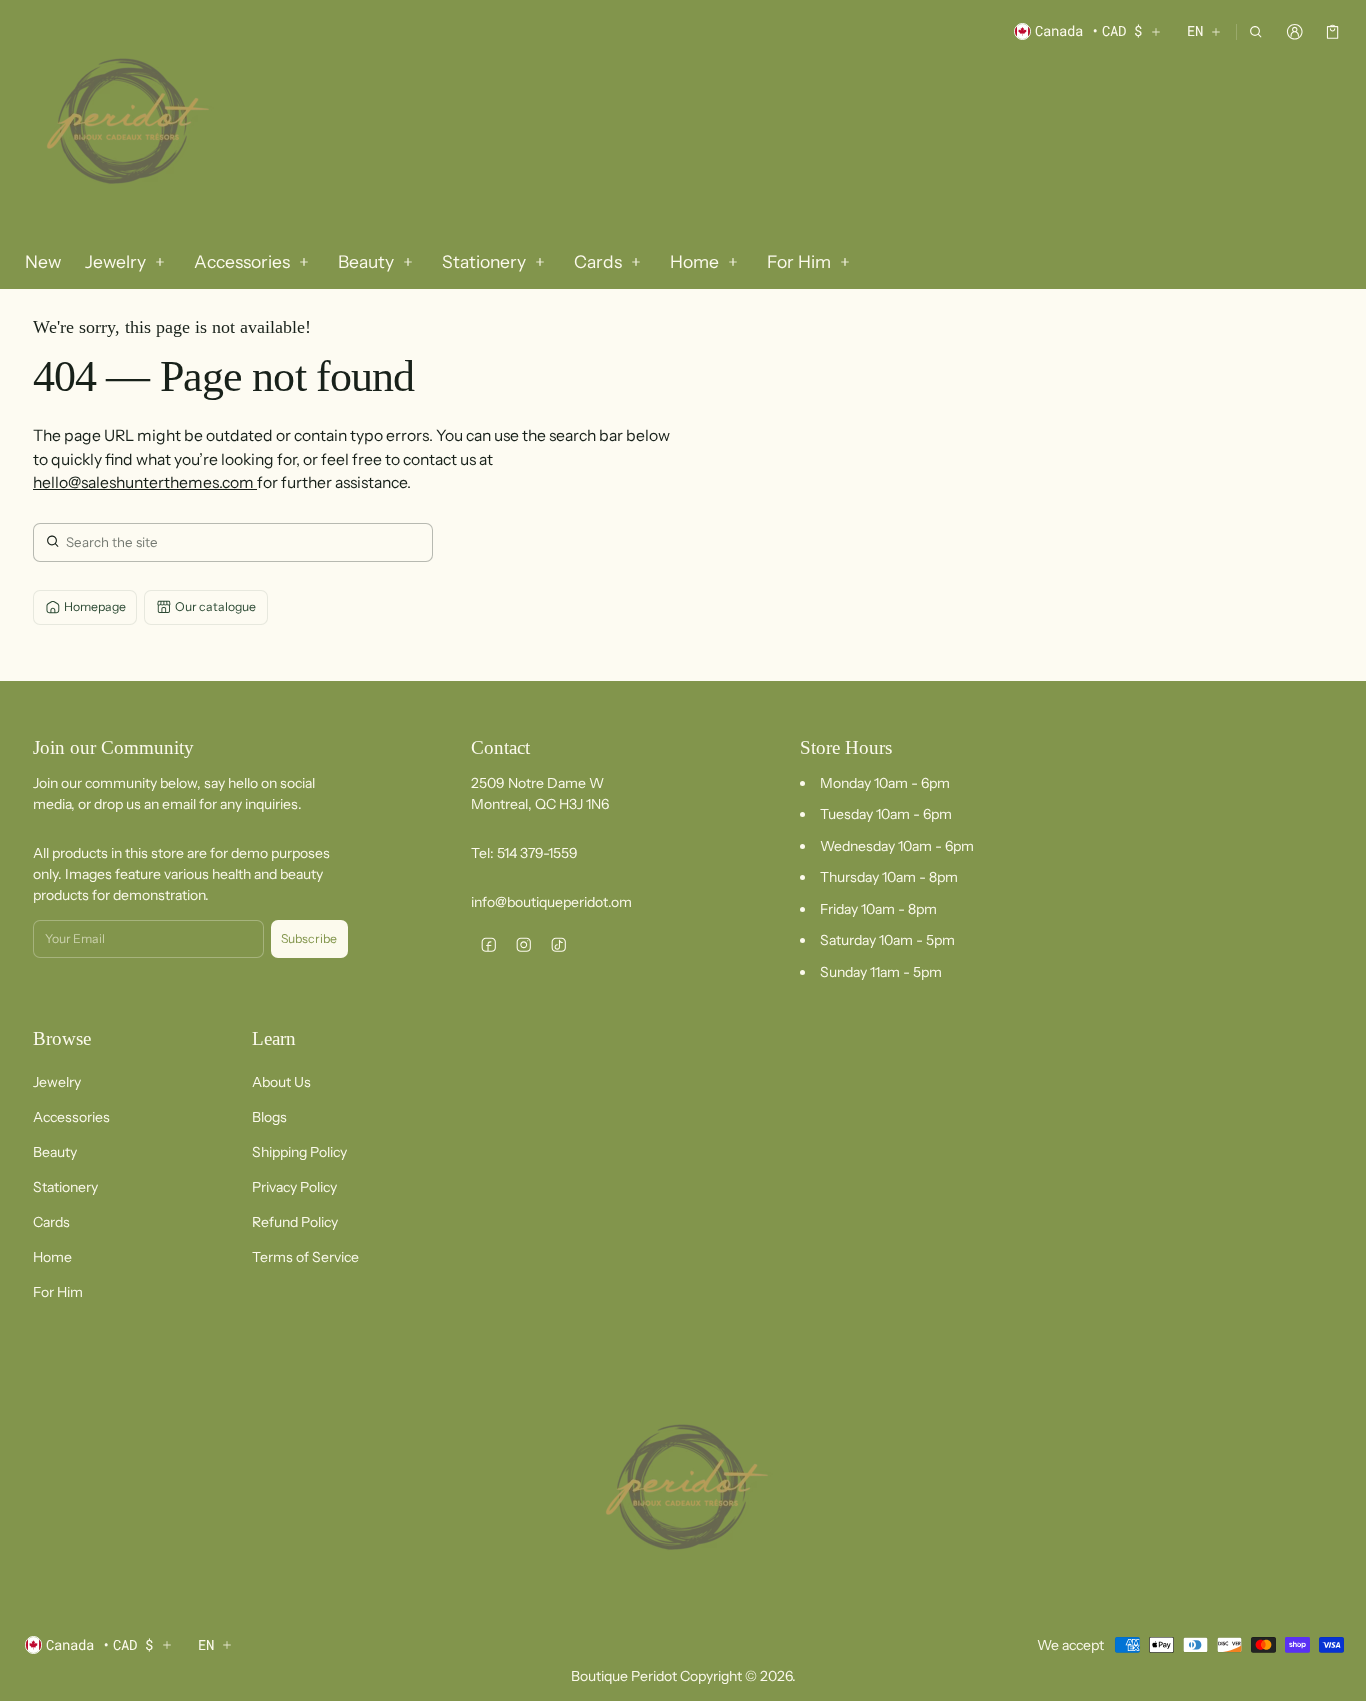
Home (52, 1257)
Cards (51, 1222)
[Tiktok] (558, 944)
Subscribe (309, 938)
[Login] (1294, 31)
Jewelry (57, 1082)
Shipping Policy (299, 1152)
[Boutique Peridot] (124, 124)
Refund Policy (295, 1222)
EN (1195, 30)
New (43, 261)
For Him (58, 1292)
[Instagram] (523, 944)
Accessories (71, 1117)
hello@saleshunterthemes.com (145, 482)
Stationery (65, 1187)
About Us (281, 1082)
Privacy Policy (294, 1187)
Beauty (55, 1152)
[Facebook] (488, 944)
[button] (1256, 31)
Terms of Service (305, 1257)
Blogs (269, 1117)
